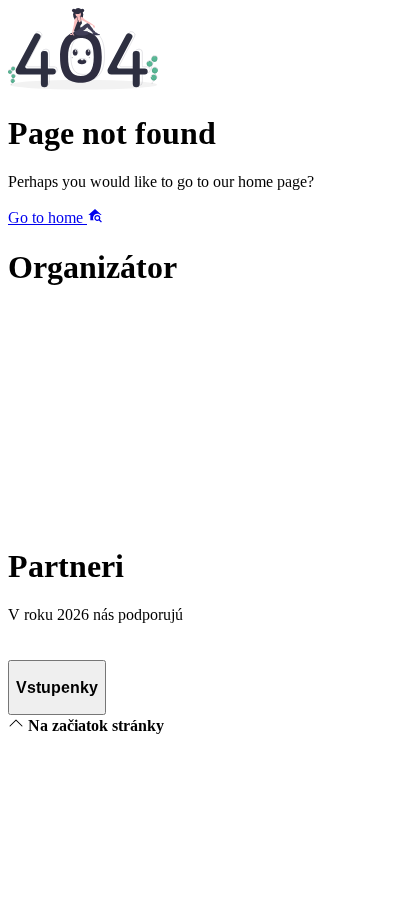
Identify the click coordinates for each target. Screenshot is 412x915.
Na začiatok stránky (94, 725)
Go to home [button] (47, 217)
